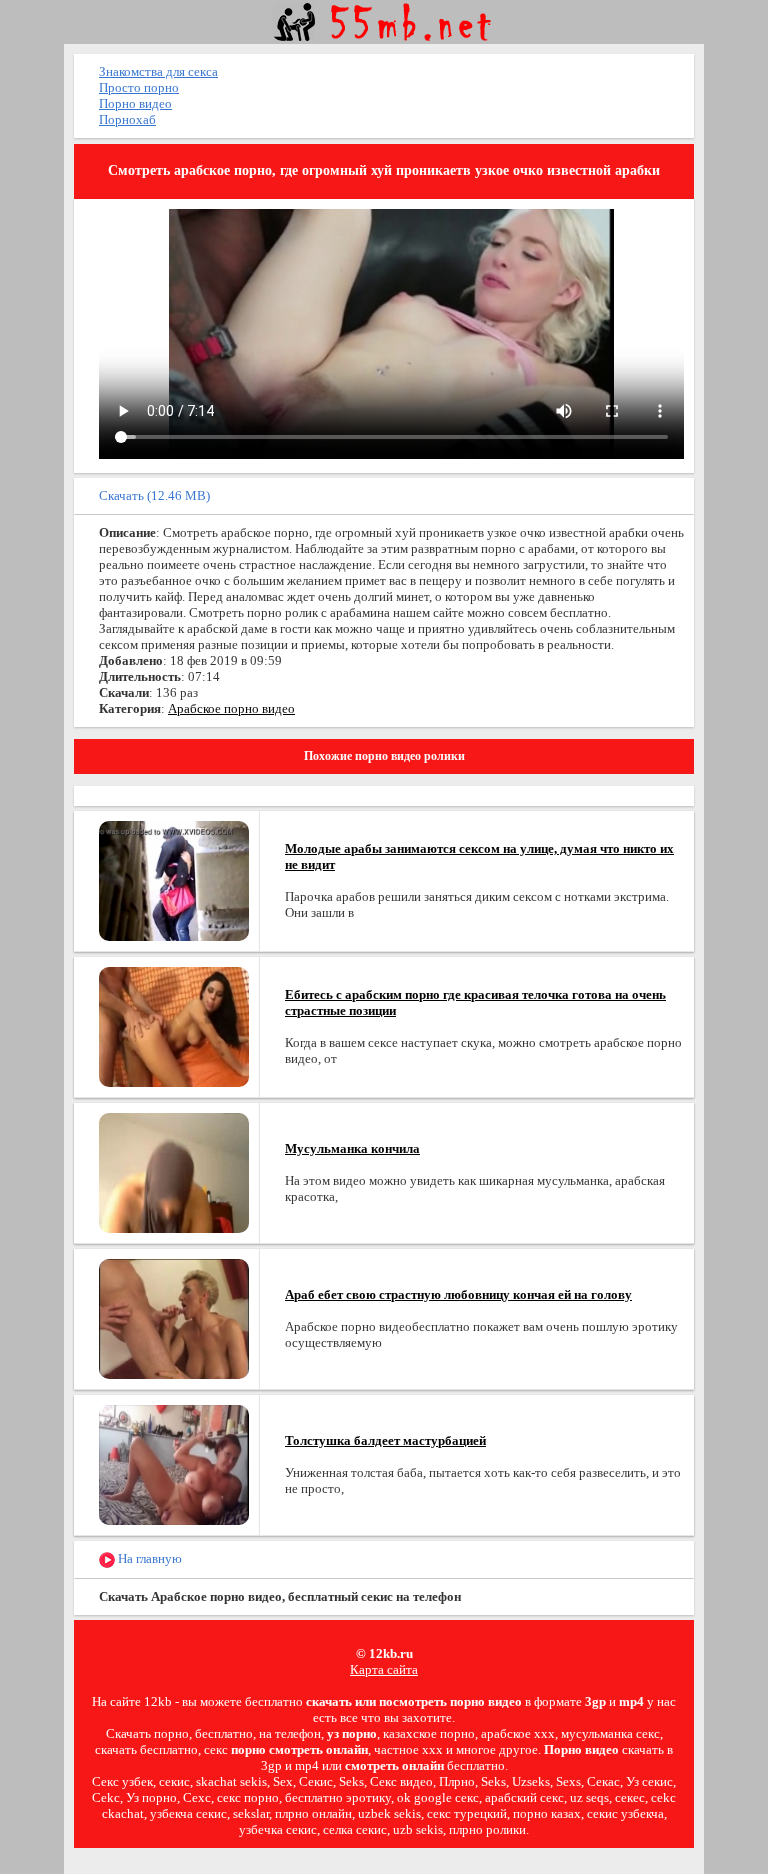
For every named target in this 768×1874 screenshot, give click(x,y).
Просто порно (139, 87)
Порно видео (135, 103)
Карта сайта (384, 1669)
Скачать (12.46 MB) (154, 495)
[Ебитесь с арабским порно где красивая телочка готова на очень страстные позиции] (174, 1025)
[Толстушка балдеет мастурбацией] (174, 1463)
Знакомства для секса (158, 71)
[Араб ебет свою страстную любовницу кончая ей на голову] (174, 1317)
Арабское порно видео (231, 708)
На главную (148, 1558)
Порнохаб (127, 119)
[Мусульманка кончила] (174, 1171)
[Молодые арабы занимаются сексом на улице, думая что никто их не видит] (174, 879)
